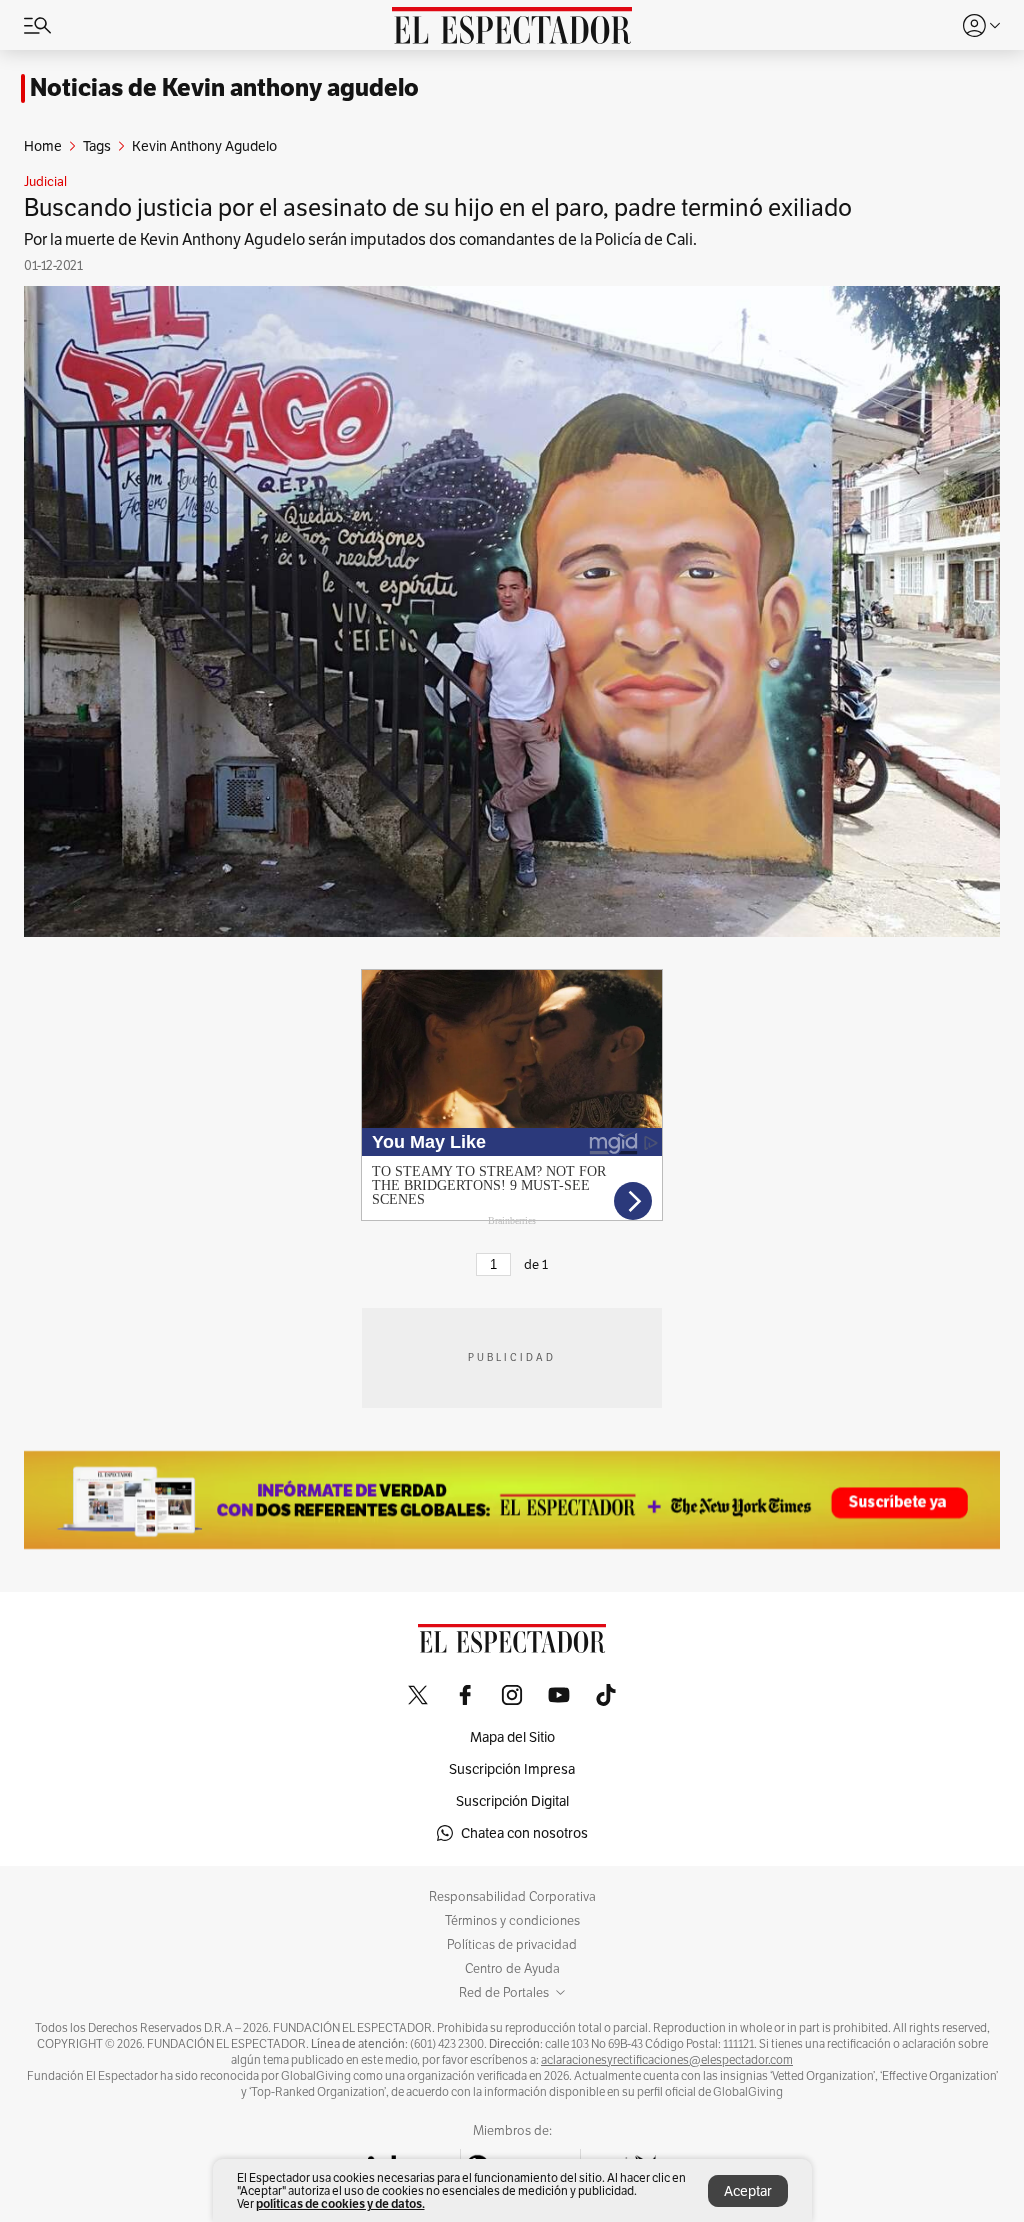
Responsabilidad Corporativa (512, 1897)
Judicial (45, 182)
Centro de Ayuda (512, 1969)
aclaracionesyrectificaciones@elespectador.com (667, 2060)
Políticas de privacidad (512, 1945)
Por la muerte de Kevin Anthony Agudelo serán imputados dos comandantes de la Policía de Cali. (360, 239)
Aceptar (748, 2191)
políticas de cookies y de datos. (340, 2203)
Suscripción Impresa (512, 1769)
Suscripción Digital (512, 1801)
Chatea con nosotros (524, 1833)
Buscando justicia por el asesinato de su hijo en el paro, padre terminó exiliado (438, 207)
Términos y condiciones (512, 1921)
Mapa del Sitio (512, 1737)
